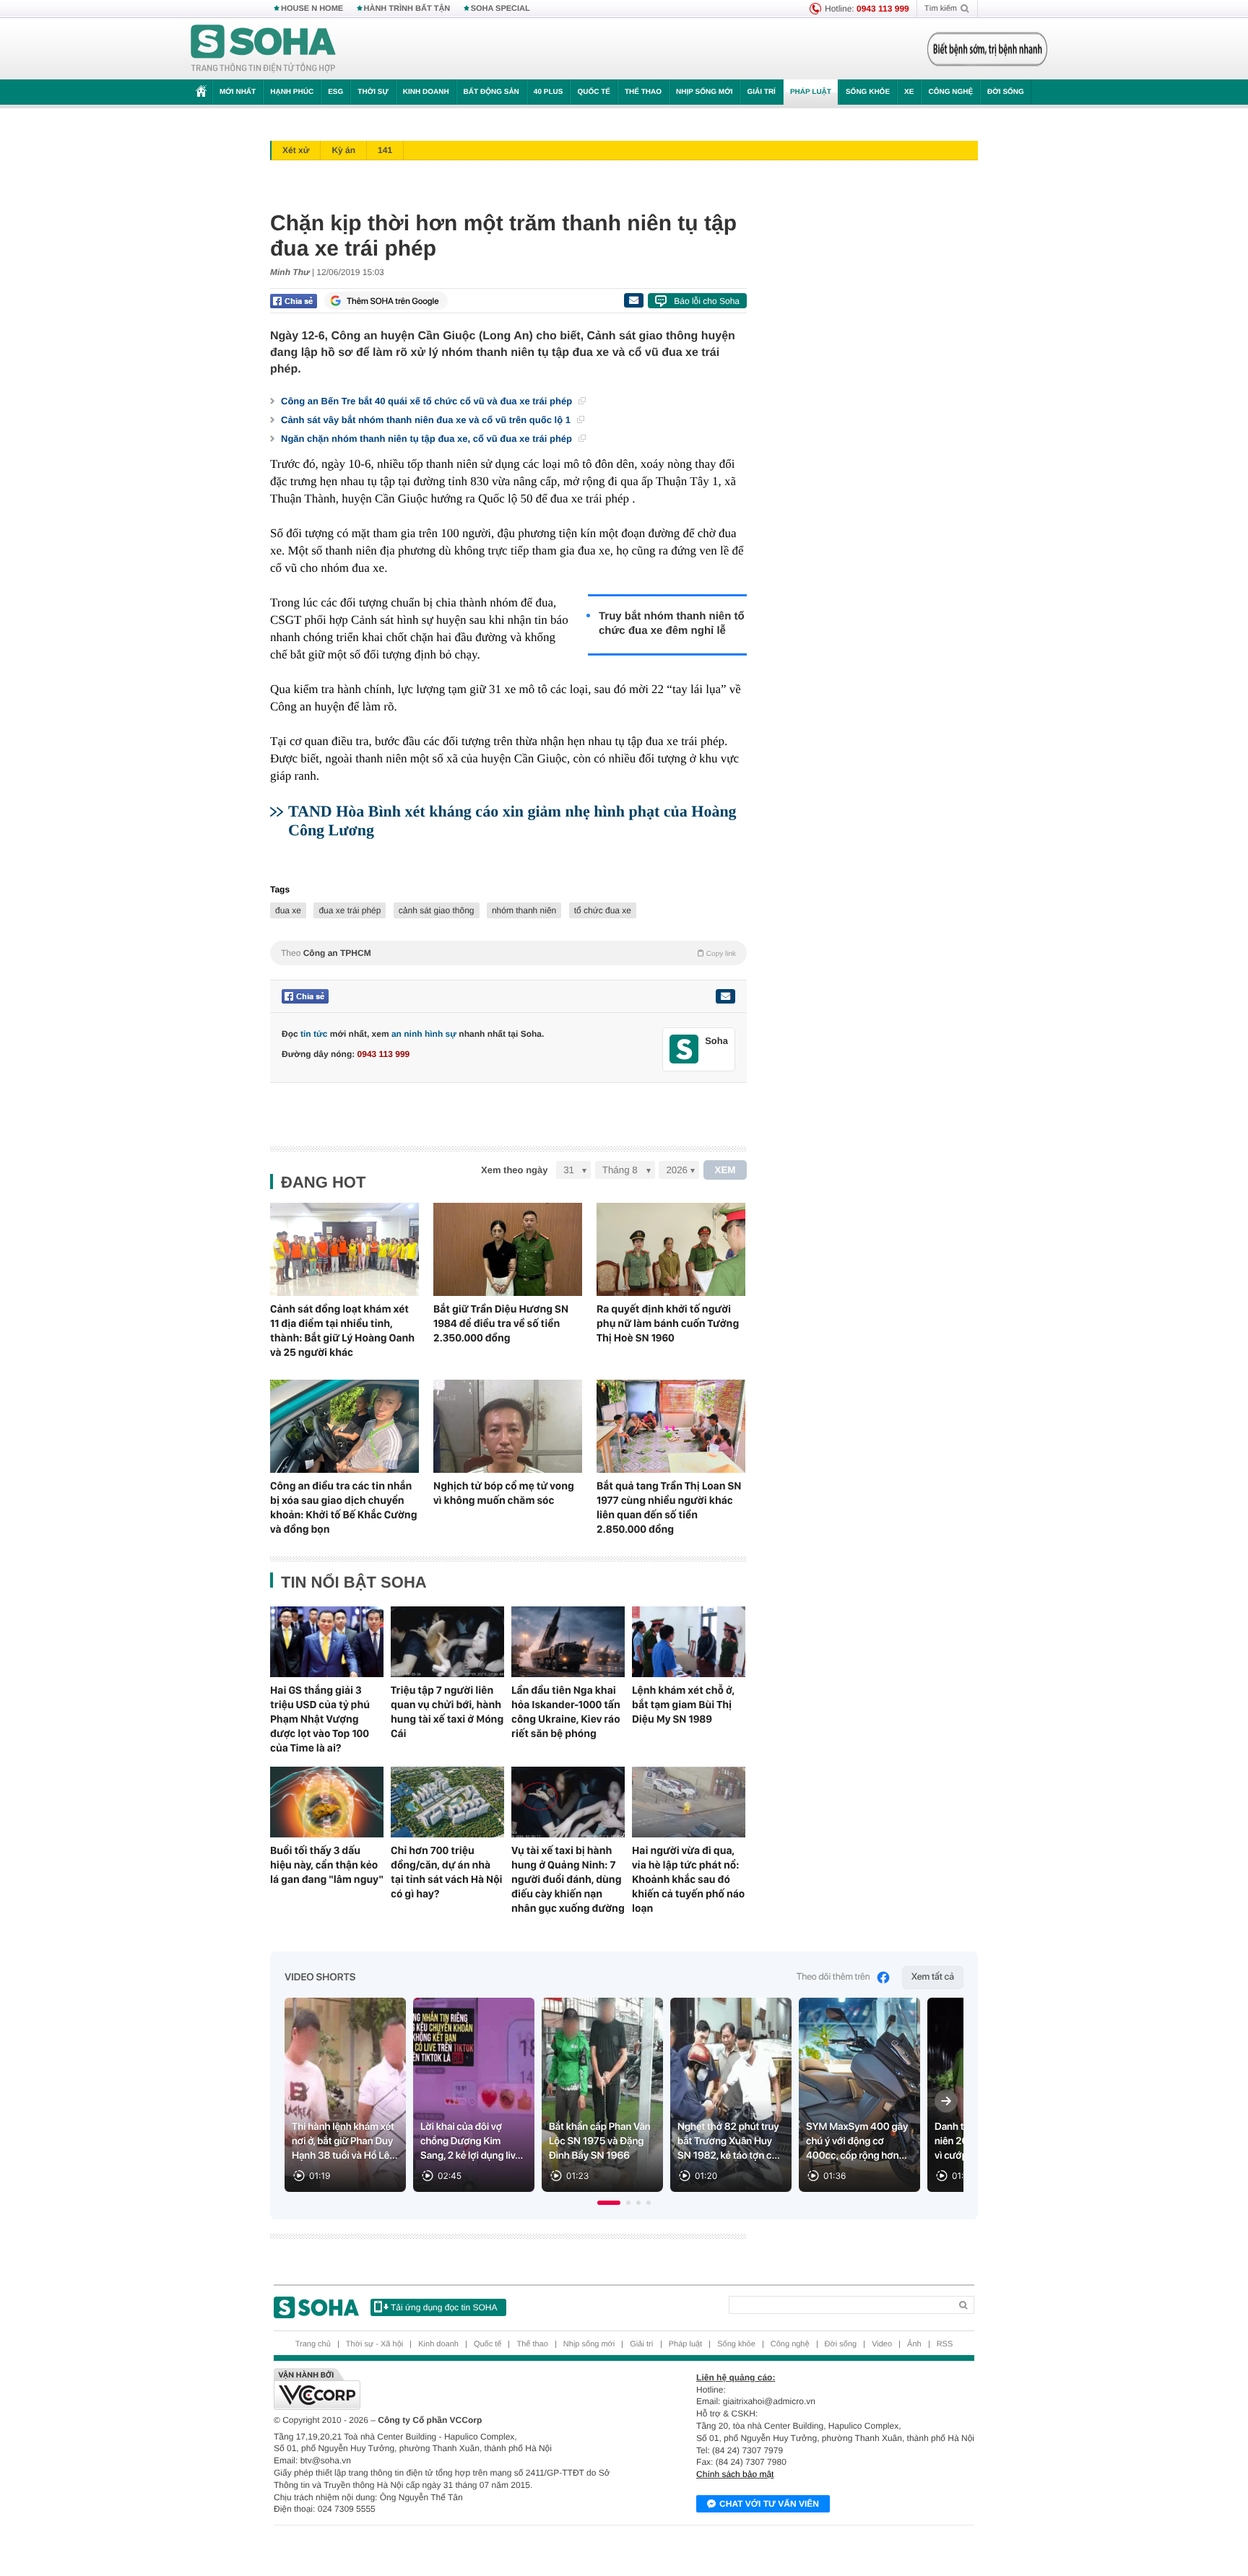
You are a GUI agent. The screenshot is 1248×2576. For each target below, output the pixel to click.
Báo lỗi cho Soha (707, 301)
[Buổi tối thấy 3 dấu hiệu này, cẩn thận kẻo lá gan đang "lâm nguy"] (327, 1802)
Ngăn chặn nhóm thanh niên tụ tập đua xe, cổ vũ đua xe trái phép (428, 439)
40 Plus (549, 92)
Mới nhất (238, 92)
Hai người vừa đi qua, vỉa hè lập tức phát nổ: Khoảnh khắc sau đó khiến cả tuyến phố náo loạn (688, 1879)
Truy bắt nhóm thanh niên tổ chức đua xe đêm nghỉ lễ (672, 623)
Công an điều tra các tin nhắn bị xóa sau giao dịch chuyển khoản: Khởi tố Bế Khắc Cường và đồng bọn (343, 1507)
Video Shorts (320, 1977)
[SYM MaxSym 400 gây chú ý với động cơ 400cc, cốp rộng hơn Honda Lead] (859, 2095)
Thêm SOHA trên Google (393, 301)
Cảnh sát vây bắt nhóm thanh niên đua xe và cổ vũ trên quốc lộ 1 (427, 420)
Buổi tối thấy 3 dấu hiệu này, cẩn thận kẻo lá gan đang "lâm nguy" (327, 1865)
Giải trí (761, 92)
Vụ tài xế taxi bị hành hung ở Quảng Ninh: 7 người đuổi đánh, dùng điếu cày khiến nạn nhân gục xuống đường (568, 1879)
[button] (609, 2203)
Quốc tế (594, 92)
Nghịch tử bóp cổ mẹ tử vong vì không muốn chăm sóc (504, 1493)
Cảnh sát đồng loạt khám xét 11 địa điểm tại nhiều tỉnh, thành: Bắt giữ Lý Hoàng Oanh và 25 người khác (342, 1331)
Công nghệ (950, 92)
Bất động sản (491, 92)
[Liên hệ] (725, 996)
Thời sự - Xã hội (374, 2344)
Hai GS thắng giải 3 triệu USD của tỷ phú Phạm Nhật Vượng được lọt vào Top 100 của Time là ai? (320, 1719)
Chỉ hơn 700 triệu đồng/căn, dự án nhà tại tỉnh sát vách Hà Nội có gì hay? (447, 1872)
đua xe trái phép (350, 910)
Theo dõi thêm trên (833, 1977)
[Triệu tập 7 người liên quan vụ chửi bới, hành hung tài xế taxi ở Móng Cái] (447, 1642)
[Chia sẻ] (294, 301)
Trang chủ (313, 2344)
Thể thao (643, 92)
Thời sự (373, 92)
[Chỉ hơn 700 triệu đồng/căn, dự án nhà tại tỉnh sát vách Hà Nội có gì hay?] (447, 1802)
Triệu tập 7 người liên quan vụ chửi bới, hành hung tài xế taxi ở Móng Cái (447, 1712)
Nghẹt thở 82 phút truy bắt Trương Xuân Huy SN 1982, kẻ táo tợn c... (729, 2141)
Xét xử (296, 150)
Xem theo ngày (514, 1170)
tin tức (314, 1034)
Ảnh (914, 2344)
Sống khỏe (868, 92)
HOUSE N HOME (312, 9)
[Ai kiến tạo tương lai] (983, 49)
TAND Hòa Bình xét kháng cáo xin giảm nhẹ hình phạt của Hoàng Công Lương (512, 821)
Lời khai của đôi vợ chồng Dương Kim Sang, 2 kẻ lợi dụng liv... (472, 2141)
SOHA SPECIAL (500, 9)
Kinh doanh (426, 92)
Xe (909, 92)
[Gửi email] (633, 300)
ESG (335, 92)
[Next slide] (946, 2101)
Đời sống (1006, 92)
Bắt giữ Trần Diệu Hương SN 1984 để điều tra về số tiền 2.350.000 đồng (501, 1323)
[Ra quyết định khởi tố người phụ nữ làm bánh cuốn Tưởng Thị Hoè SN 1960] (671, 1249)
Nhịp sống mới (704, 92)
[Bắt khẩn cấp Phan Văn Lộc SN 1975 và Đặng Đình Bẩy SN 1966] (602, 2095)
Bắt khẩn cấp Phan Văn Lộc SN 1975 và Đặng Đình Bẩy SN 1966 (600, 2141)
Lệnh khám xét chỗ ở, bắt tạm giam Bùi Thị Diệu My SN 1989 (683, 1705)
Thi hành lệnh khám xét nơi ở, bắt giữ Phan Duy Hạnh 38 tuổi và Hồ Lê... (345, 2141)
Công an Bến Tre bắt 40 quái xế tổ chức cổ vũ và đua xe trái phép (428, 401)
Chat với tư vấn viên (769, 2504)
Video (882, 2344)
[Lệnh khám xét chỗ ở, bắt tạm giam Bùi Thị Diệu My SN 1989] (689, 1642)
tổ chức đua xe (603, 910)
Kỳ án (343, 150)
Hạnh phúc (292, 92)
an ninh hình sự (424, 1034)
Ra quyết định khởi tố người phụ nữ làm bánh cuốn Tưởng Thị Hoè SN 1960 (668, 1323)
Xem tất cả (933, 1977)
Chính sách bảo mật (735, 2474)
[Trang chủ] (264, 49)
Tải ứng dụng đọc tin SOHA (444, 2307)
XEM (725, 1170)
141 (385, 150)
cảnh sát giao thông (437, 910)
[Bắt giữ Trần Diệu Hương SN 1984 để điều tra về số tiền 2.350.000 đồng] (508, 1249)
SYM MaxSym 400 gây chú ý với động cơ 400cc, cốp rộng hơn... (857, 2141)
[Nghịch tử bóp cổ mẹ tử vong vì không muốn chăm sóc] (508, 1426)
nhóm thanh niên (524, 910)
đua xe (288, 910)
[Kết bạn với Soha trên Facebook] (684, 1049)
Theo (508, 953)
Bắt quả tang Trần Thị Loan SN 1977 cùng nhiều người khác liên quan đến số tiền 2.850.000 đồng (669, 1507)
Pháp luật (811, 92)
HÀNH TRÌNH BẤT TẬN (407, 9)
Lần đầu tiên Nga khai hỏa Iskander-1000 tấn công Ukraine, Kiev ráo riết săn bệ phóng (566, 1712)
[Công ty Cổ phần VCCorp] (449, 2389)
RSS (945, 2344)
